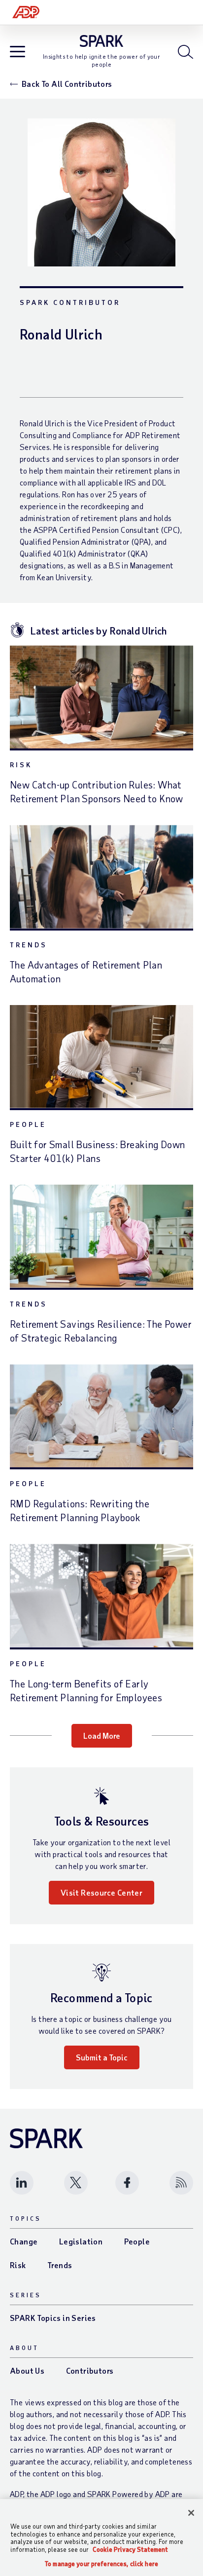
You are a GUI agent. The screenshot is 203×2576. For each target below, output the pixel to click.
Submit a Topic (102, 2057)
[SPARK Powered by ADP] (102, 41)
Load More (102, 1736)
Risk (21, 765)
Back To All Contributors (67, 84)
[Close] (191, 2513)
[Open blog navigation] (17, 53)
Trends (29, 945)
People (28, 1124)
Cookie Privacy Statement (130, 2549)
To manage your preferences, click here (101, 2564)
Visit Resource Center (101, 1892)
